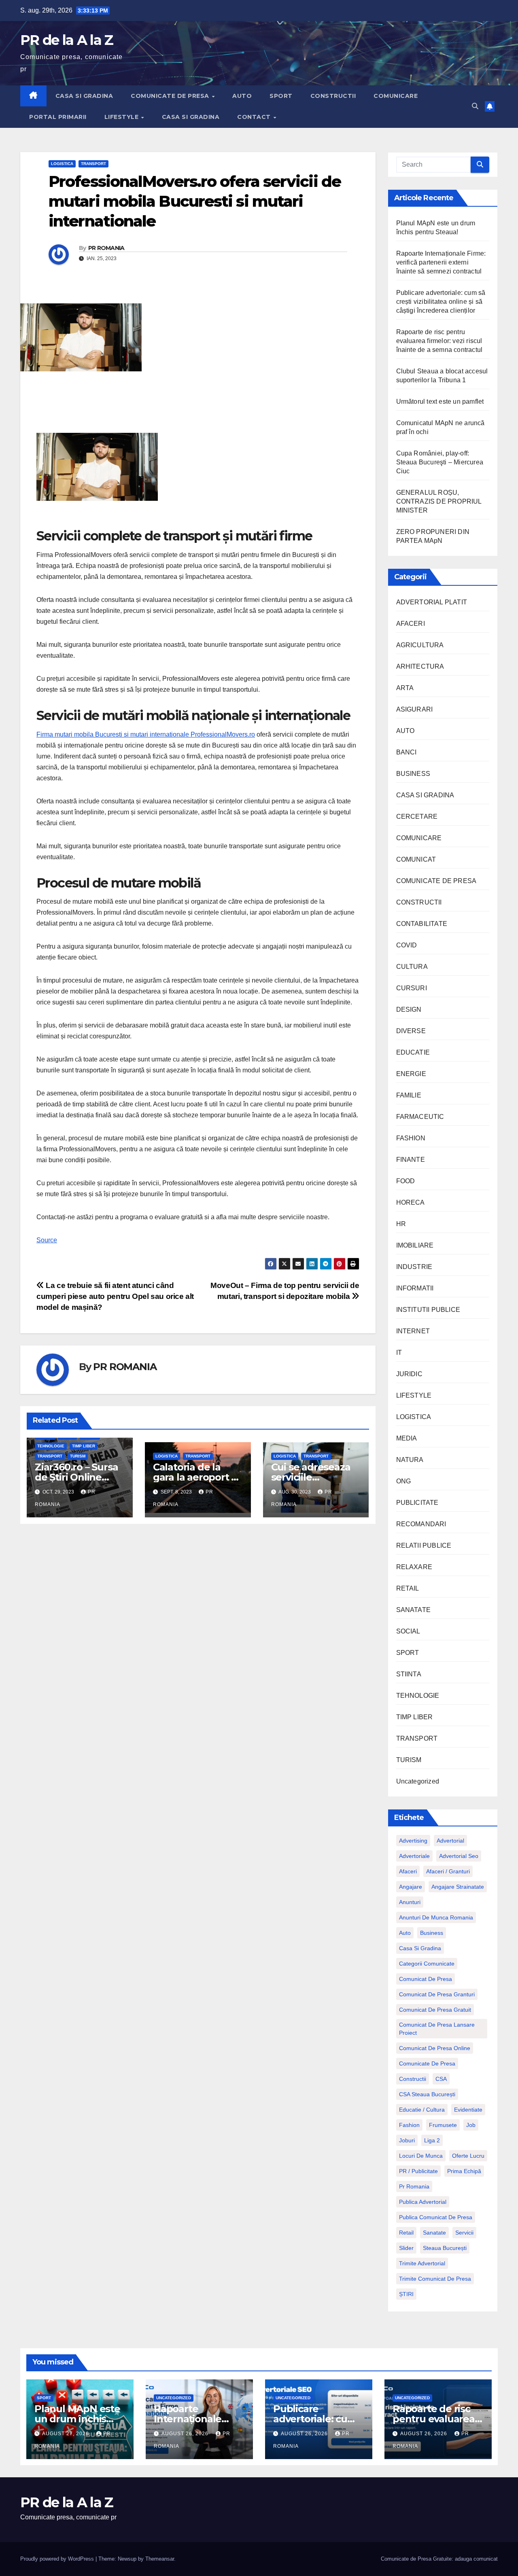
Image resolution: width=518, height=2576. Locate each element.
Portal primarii (58, 117)
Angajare (411, 1887)
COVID (407, 945)
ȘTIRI (406, 2294)
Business (432, 1933)
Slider (406, 2248)
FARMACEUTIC (420, 1117)
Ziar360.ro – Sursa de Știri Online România (76, 1477)
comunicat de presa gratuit (435, 2010)
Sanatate (434, 2233)
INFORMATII (415, 1288)
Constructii (413, 2079)
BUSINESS (413, 774)
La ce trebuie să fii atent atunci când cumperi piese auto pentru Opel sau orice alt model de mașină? (115, 1296)
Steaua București (445, 2248)
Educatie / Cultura (422, 2110)
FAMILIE (409, 1095)
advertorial (450, 1841)
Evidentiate (468, 2110)
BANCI (407, 752)
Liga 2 (432, 2140)
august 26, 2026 (186, 2434)
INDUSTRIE (414, 1267)
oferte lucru (468, 2156)
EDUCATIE (413, 1052)
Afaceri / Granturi (448, 1871)
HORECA (411, 1202)
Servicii (464, 2233)
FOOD (406, 1181)
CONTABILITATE (422, 924)
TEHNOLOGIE (51, 1446)
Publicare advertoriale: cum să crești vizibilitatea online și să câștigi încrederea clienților (441, 302)
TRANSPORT (93, 164)
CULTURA (412, 967)
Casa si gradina (420, 1948)
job (471, 2125)
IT (399, 1353)
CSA (441, 2079)
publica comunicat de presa (436, 2217)
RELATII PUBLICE (424, 1545)
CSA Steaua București (427, 2094)
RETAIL (408, 1588)
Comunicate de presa (427, 2063)
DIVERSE (411, 1031)
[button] (475, 106)
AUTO (242, 96)
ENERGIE (411, 1074)
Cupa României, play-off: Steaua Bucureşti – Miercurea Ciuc (440, 462)
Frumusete (443, 2125)
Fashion (409, 2125)
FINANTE (411, 1160)
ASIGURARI (415, 709)
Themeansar (160, 2559)
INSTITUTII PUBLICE (428, 1310)
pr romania (414, 2186)
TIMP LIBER (84, 1446)
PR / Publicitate (418, 2171)
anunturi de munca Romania (436, 1917)
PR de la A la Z (67, 40)
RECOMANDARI (421, 1524)
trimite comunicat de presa (435, 2279)
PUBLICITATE (417, 1503)
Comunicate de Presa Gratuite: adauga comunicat (439, 2559)
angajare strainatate (458, 1887)
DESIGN (409, 1009)
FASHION (411, 1138)
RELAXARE (414, 1567)
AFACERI (411, 624)
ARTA (405, 688)
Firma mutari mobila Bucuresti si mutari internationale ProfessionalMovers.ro (146, 734)
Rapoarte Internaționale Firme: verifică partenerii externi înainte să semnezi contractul (441, 262)
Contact (255, 117)
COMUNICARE (396, 96)
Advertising (413, 1841)
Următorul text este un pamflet (440, 401)
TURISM (78, 1456)
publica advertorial (423, 2202)
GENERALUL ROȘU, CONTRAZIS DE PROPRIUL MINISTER (439, 501)
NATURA (410, 1460)
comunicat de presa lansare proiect (437, 2029)
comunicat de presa (426, 1979)
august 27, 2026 (66, 2434)
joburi (407, 2140)
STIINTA (409, 1674)
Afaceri (408, 1871)
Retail (406, 2233)
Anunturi (410, 1902)
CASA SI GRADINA (84, 96)
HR (401, 1224)
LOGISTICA (62, 164)
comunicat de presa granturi (437, 1994)
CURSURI (412, 988)
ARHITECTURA (420, 666)
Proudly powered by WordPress (58, 2559)
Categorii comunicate (427, 1964)
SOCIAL (408, 1631)
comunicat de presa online (435, 2048)
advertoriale (414, 1856)
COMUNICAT (416, 859)
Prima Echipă (464, 2171)
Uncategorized (418, 1781)
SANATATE (414, 1610)
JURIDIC (409, 1374)
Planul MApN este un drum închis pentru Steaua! (77, 2419)
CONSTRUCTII (333, 96)
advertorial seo (459, 1856)
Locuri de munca (421, 2156)
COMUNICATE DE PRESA (171, 96)
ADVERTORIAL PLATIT (432, 602)
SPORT (281, 96)
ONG (404, 1481)
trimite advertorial (422, 2263)
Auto (405, 1933)
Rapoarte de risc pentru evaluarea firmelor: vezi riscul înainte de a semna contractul (439, 341)
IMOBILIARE (415, 1245)
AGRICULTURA (420, 645)
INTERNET (413, 1331)
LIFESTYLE (122, 117)
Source (47, 1240)
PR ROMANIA (106, 248)
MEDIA (407, 1438)
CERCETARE (417, 817)
